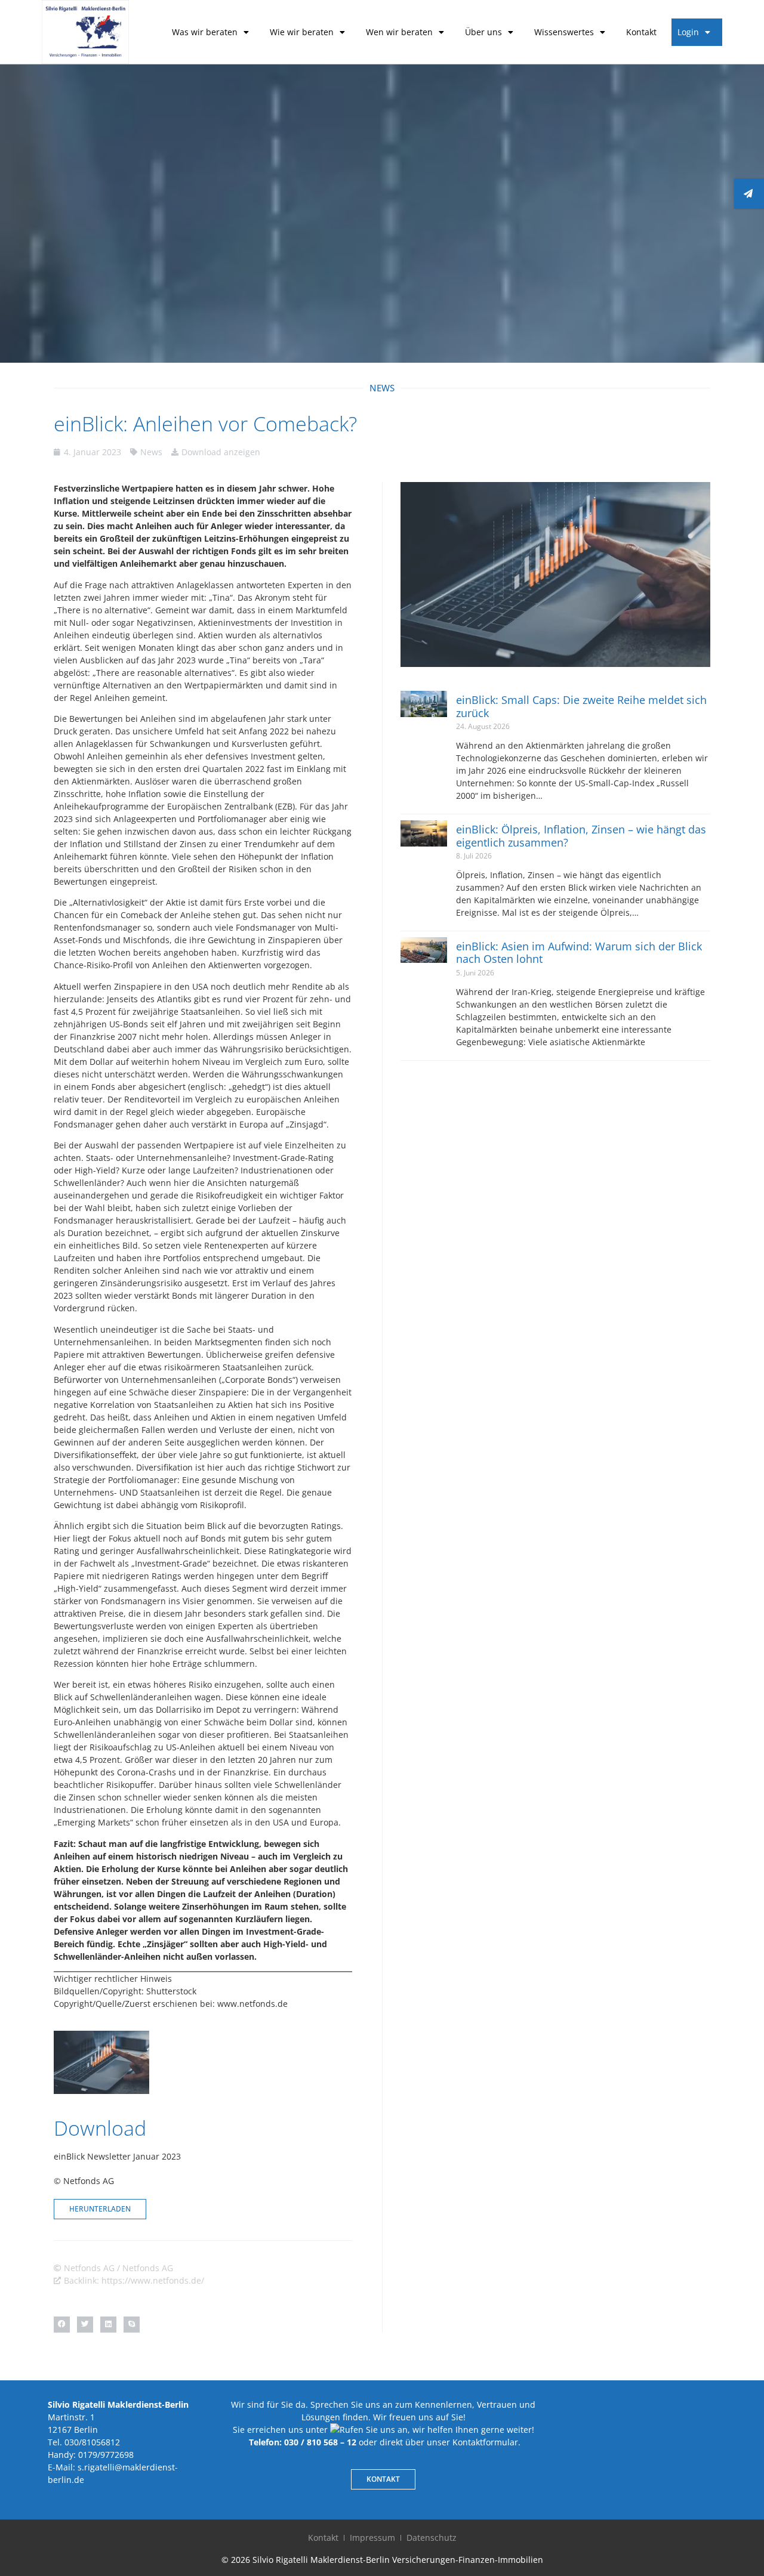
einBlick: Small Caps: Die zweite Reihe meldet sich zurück (581, 706)
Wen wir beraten (399, 32)
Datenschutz (432, 2538)
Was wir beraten (205, 32)
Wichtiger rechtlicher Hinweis (113, 1979)
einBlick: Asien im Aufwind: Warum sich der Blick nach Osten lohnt (579, 953)
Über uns (483, 32)
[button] (62, 2325)
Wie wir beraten (302, 32)
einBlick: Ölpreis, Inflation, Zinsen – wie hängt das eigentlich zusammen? (581, 836)
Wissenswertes (564, 32)
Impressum (372, 2538)
